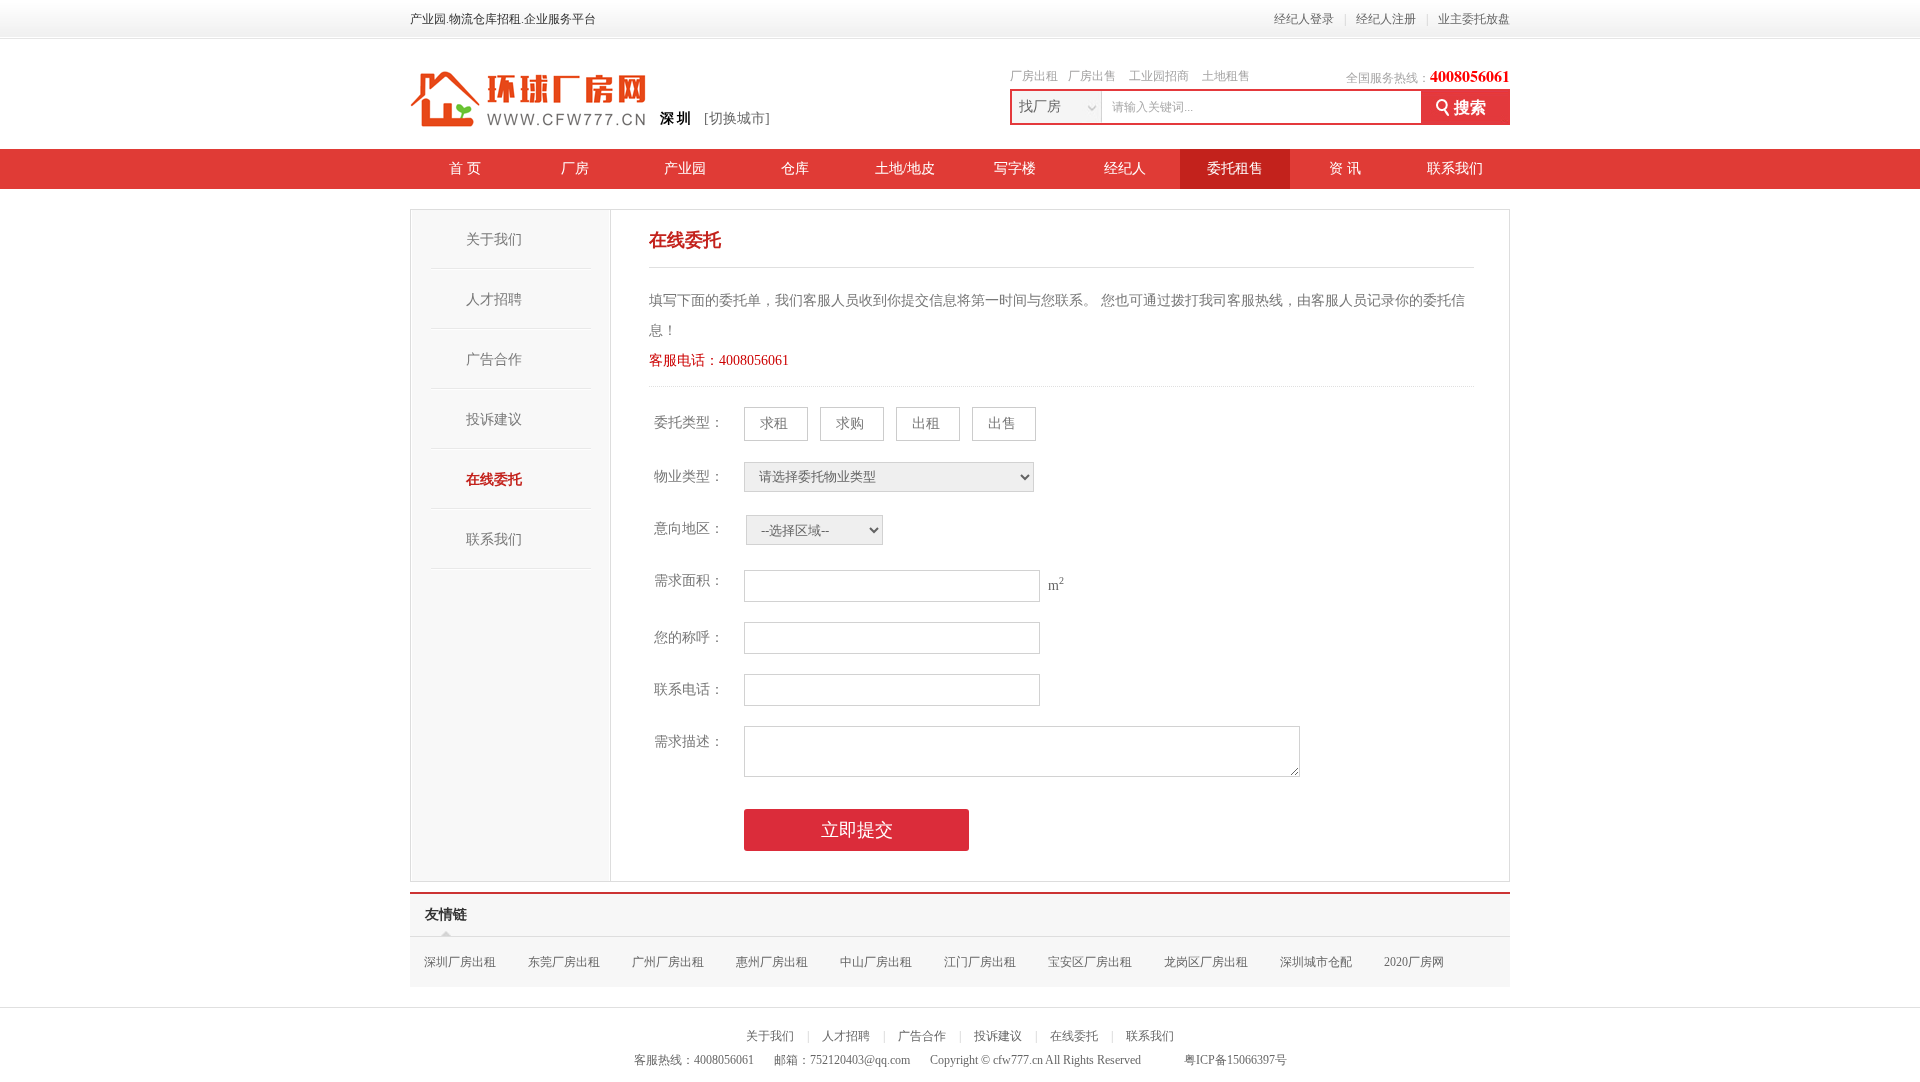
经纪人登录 (1304, 19)
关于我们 (494, 239)
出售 (1002, 423)
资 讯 (1345, 168)
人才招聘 (494, 299)
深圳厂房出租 (460, 962)
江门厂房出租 (980, 962)
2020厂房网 (1414, 962)
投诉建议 (494, 419)
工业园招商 (1159, 76)
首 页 (465, 168)
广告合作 (494, 359)
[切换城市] (737, 118)
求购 (850, 423)
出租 (926, 423)
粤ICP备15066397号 (1235, 1060)
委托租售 (1235, 168)
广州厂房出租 (668, 962)
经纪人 (1125, 168)
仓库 (795, 168)
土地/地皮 (905, 168)
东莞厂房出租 (564, 962)
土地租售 (1226, 76)
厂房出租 (1034, 76)
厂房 (575, 168)
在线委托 (494, 479)
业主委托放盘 (1474, 19)
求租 (774, 423)
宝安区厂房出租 (1090, 962)
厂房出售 (1092, 76)
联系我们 (1455, 168)
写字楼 (1015, 168)
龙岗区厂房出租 (1206, 962)
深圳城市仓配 (1316, 962)
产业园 (685, 168)
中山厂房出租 (876, 962)
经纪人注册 (1386, 19)
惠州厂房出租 (772, 962)
